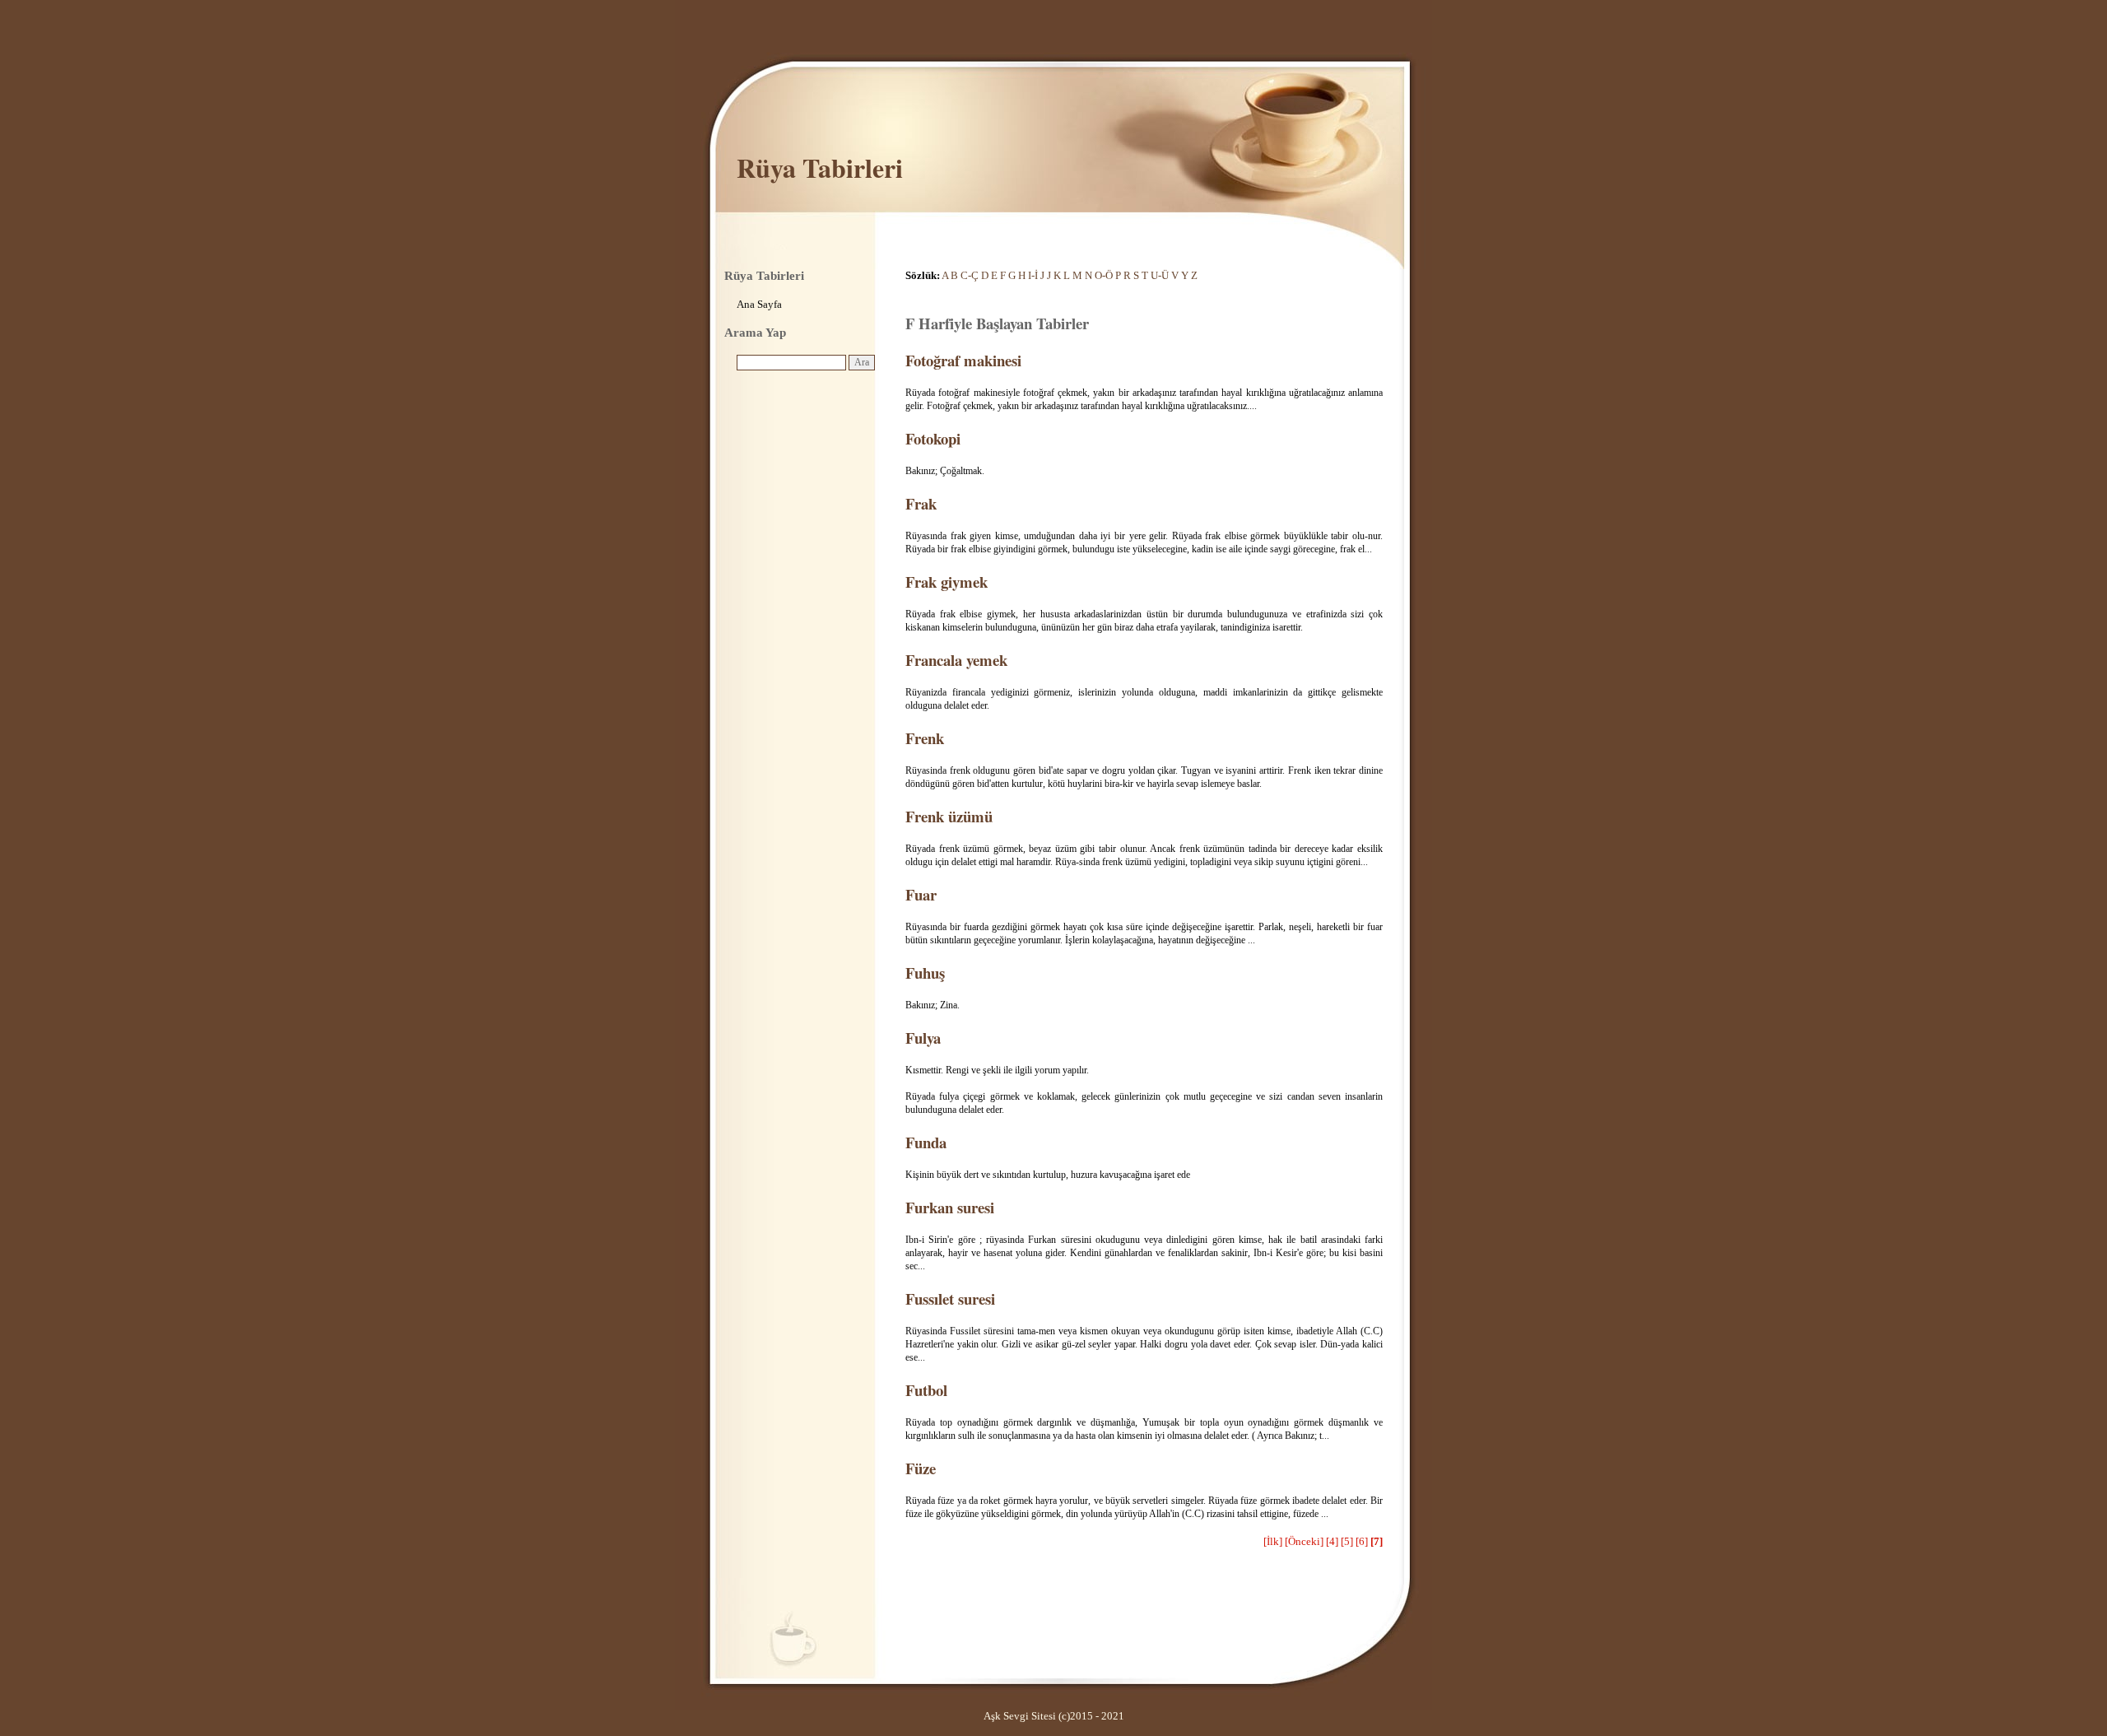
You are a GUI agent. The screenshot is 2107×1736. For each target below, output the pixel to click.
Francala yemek (956, 660)
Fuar (921, 894)
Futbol (926, 1390)
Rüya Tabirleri (820, 168)
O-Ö (1104, 275)
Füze (921, 1468)
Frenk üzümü (949, 816)
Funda (926, 1142)
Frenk (925, 738)
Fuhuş (925, 973)
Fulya (923, 1038)
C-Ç (970, 275)
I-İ (1033, 275)
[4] (1332, 1541)
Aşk (992, 1716)
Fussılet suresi (950, 1299)
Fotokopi (933, 438)
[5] (1347, 1541)
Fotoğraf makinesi (963, 360)
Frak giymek (947, 582)
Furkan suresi (950, 1207)
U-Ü (1160, 275)
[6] (1362, 1541)
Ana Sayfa (759, 304)
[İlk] (1273, 1541)
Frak (921, 503)
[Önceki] (1304, 1541)
